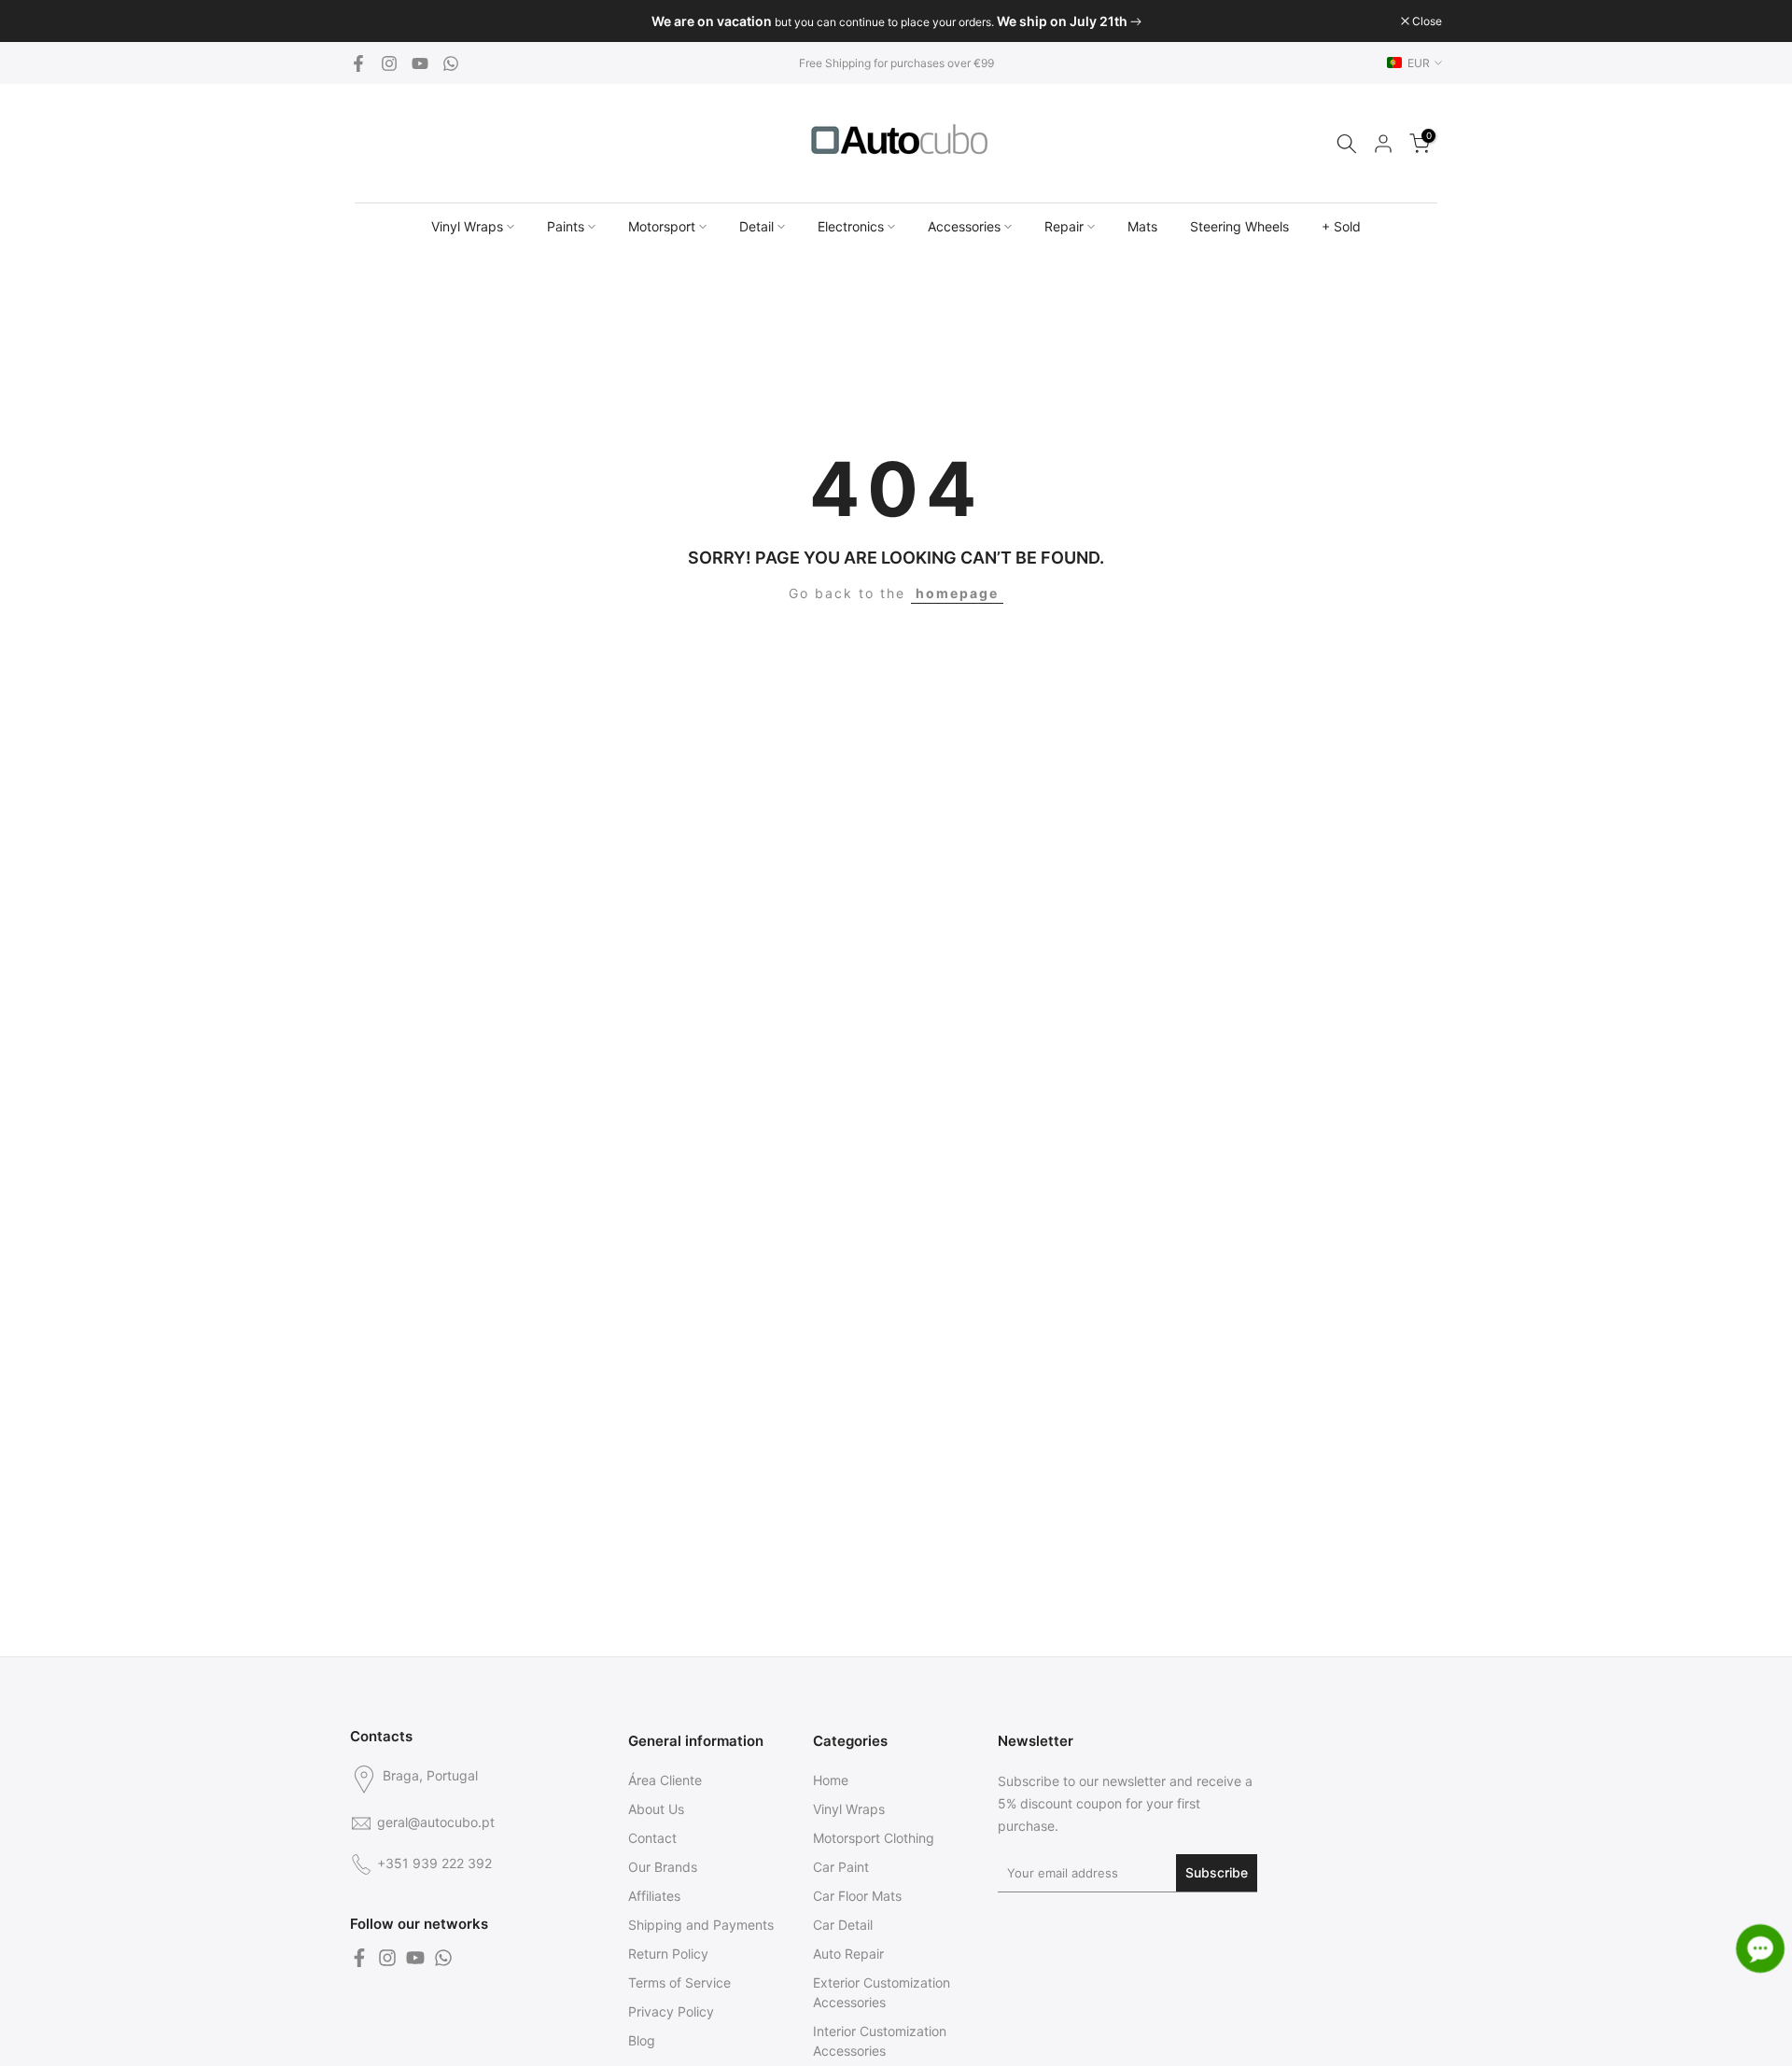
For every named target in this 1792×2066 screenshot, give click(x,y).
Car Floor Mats (857, 1896)
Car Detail (843, 1925)
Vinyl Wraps (467, 226)
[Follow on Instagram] (389, 63)
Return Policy (668, 1954)
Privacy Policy (671, 2011)
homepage (957, 593)
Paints (566, 226)
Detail (756, 226)
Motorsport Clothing (874, 1838)
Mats (1142, 226)
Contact (652, 1838)
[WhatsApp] (451, 63)
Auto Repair (848, 1954)
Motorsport (662, 226)
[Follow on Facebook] (358, 63)
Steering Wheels (1239, 226)
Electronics (851, 226)
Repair (1064, 226)
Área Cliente (665, 1780)
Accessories (964, 226)
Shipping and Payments (701, 1925)
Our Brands (663, 1867)
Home (831, 1780)
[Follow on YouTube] (420, 63)
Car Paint (841, 1867)
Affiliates (654, 1896)
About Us (656, 1809)
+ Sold (1341, 226)
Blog (642, 2040)
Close (375, 21)
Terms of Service (679, 1982)
